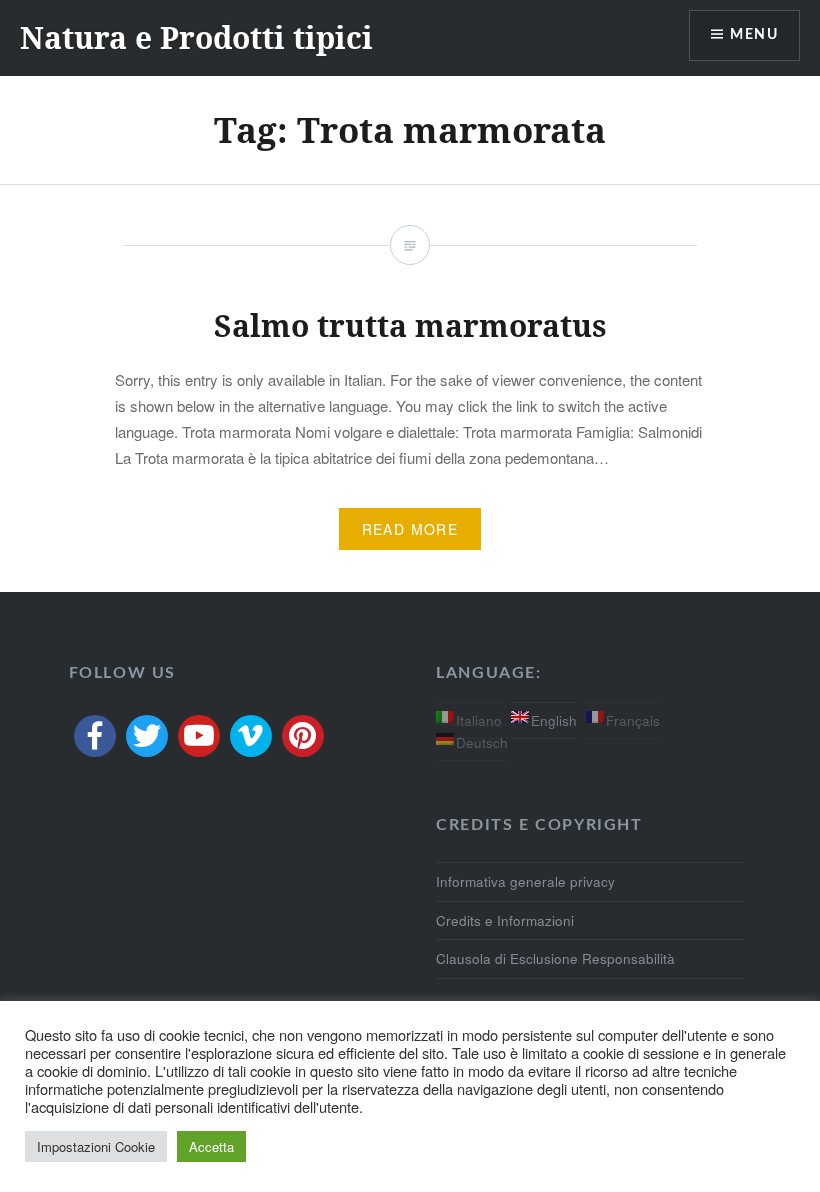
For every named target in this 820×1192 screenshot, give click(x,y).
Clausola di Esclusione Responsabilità (555, 958)
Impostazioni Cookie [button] (96, 1146)
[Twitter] (147, 736)
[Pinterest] (303, 736)
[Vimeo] (251, 736)
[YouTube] (199, 736)
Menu (754, 35)
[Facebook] (95, 736)
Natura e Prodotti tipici (196, 37)
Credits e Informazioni (505, 920)
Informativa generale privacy (525, 881)
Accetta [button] (211, 1146)
